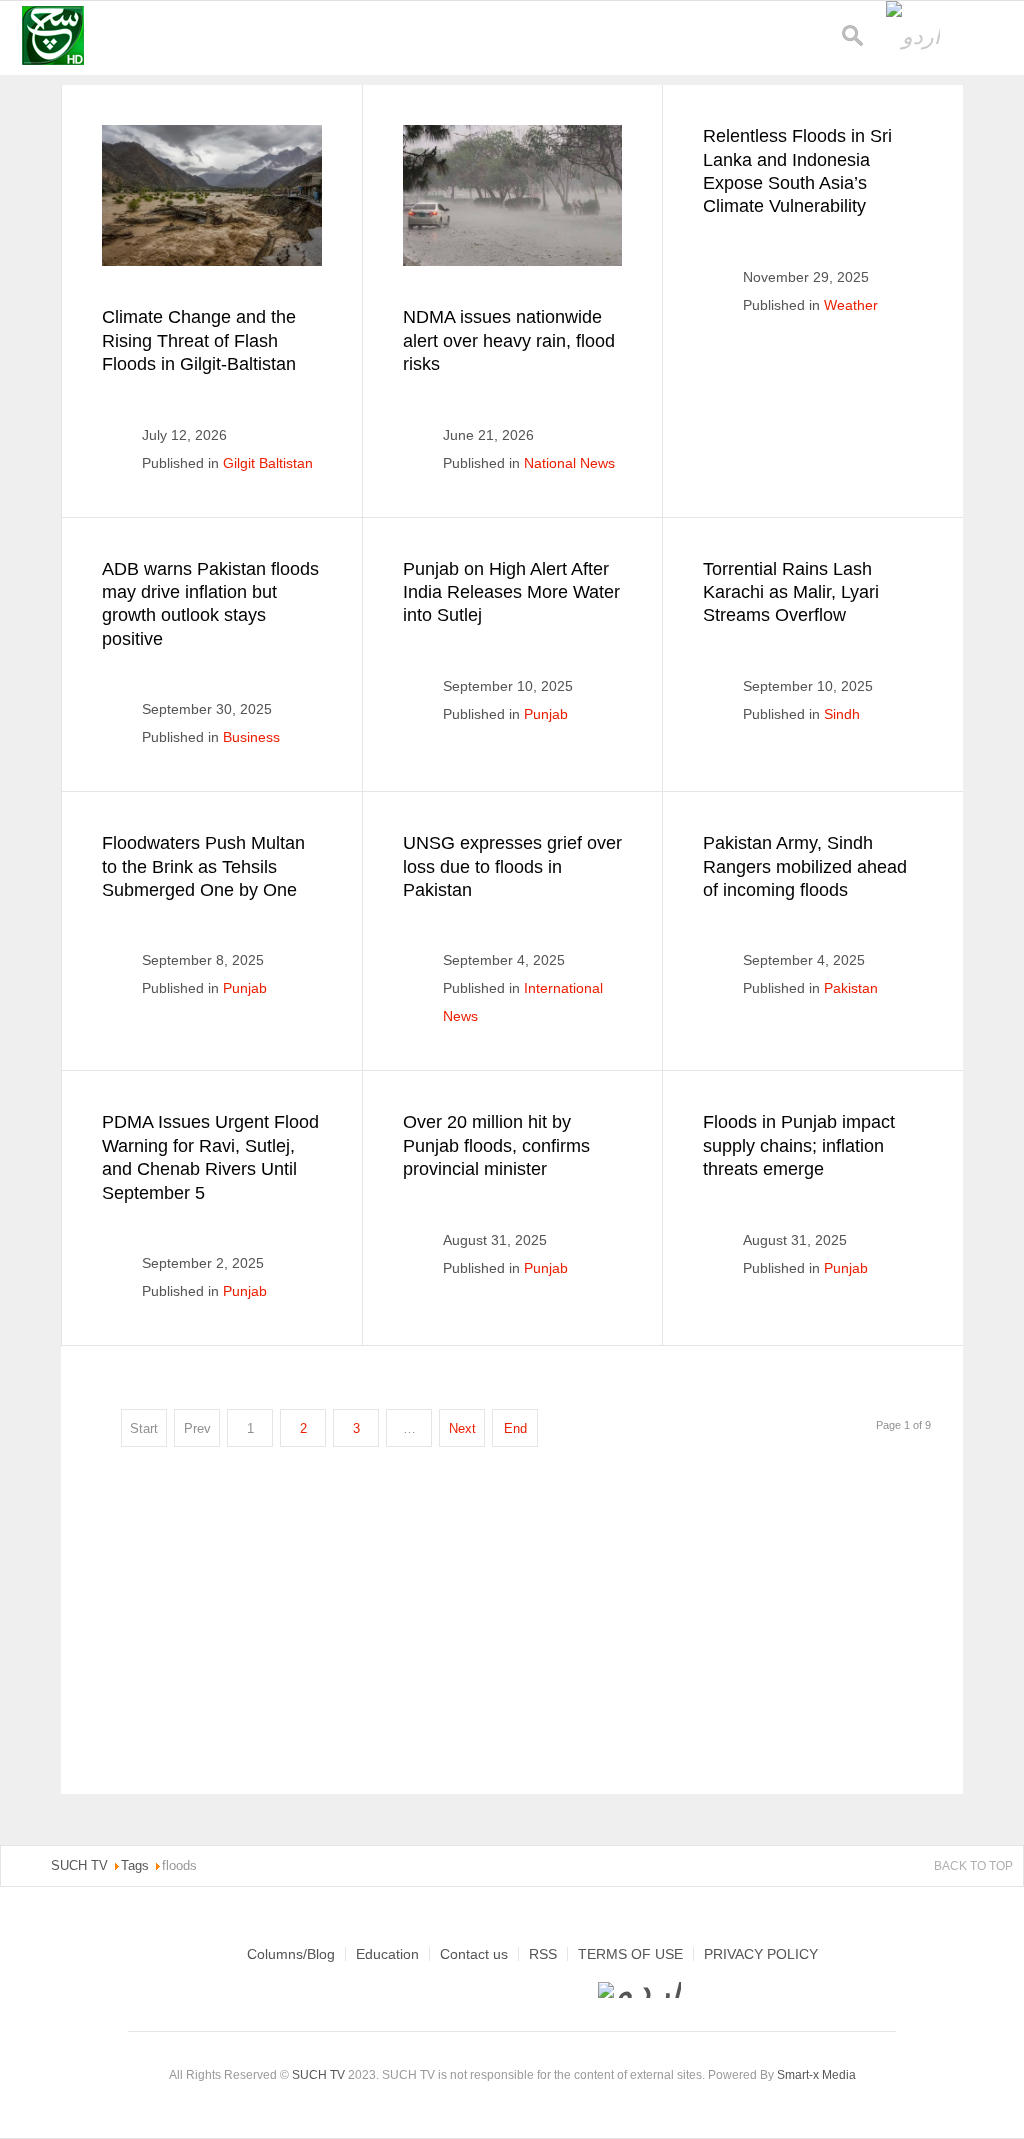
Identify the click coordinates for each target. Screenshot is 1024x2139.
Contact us (474, 1954)
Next (462, 1428)
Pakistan (851, 988)
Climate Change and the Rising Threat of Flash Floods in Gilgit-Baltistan (199, 340)
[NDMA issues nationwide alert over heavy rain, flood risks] (512, 195)
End (515, 1428)
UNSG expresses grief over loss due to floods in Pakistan (512, 866)
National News (569, 463)
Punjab (546, 714)
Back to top (973, 1866)
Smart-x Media (816, 2075)
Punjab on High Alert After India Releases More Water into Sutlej (511, 592)
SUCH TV (320, 2075)
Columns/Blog (291, 1954)
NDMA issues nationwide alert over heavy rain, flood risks (509, 340)
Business (251, 737)
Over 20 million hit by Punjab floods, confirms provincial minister (496, 1145)
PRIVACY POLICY (761, 1954)
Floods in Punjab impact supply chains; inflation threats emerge (799, 1145)
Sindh (842, 714)
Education (387, 1954)
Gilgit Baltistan (268, 463)
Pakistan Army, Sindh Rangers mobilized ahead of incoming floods (805, 866)
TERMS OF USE (630, 1954)
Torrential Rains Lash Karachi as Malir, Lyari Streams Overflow (791, 592)
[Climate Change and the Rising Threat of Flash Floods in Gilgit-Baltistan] (211, 195)
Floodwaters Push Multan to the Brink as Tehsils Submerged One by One (203, 866)
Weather (851, 305)
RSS (543, 1954)
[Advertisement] (512, 1622)
